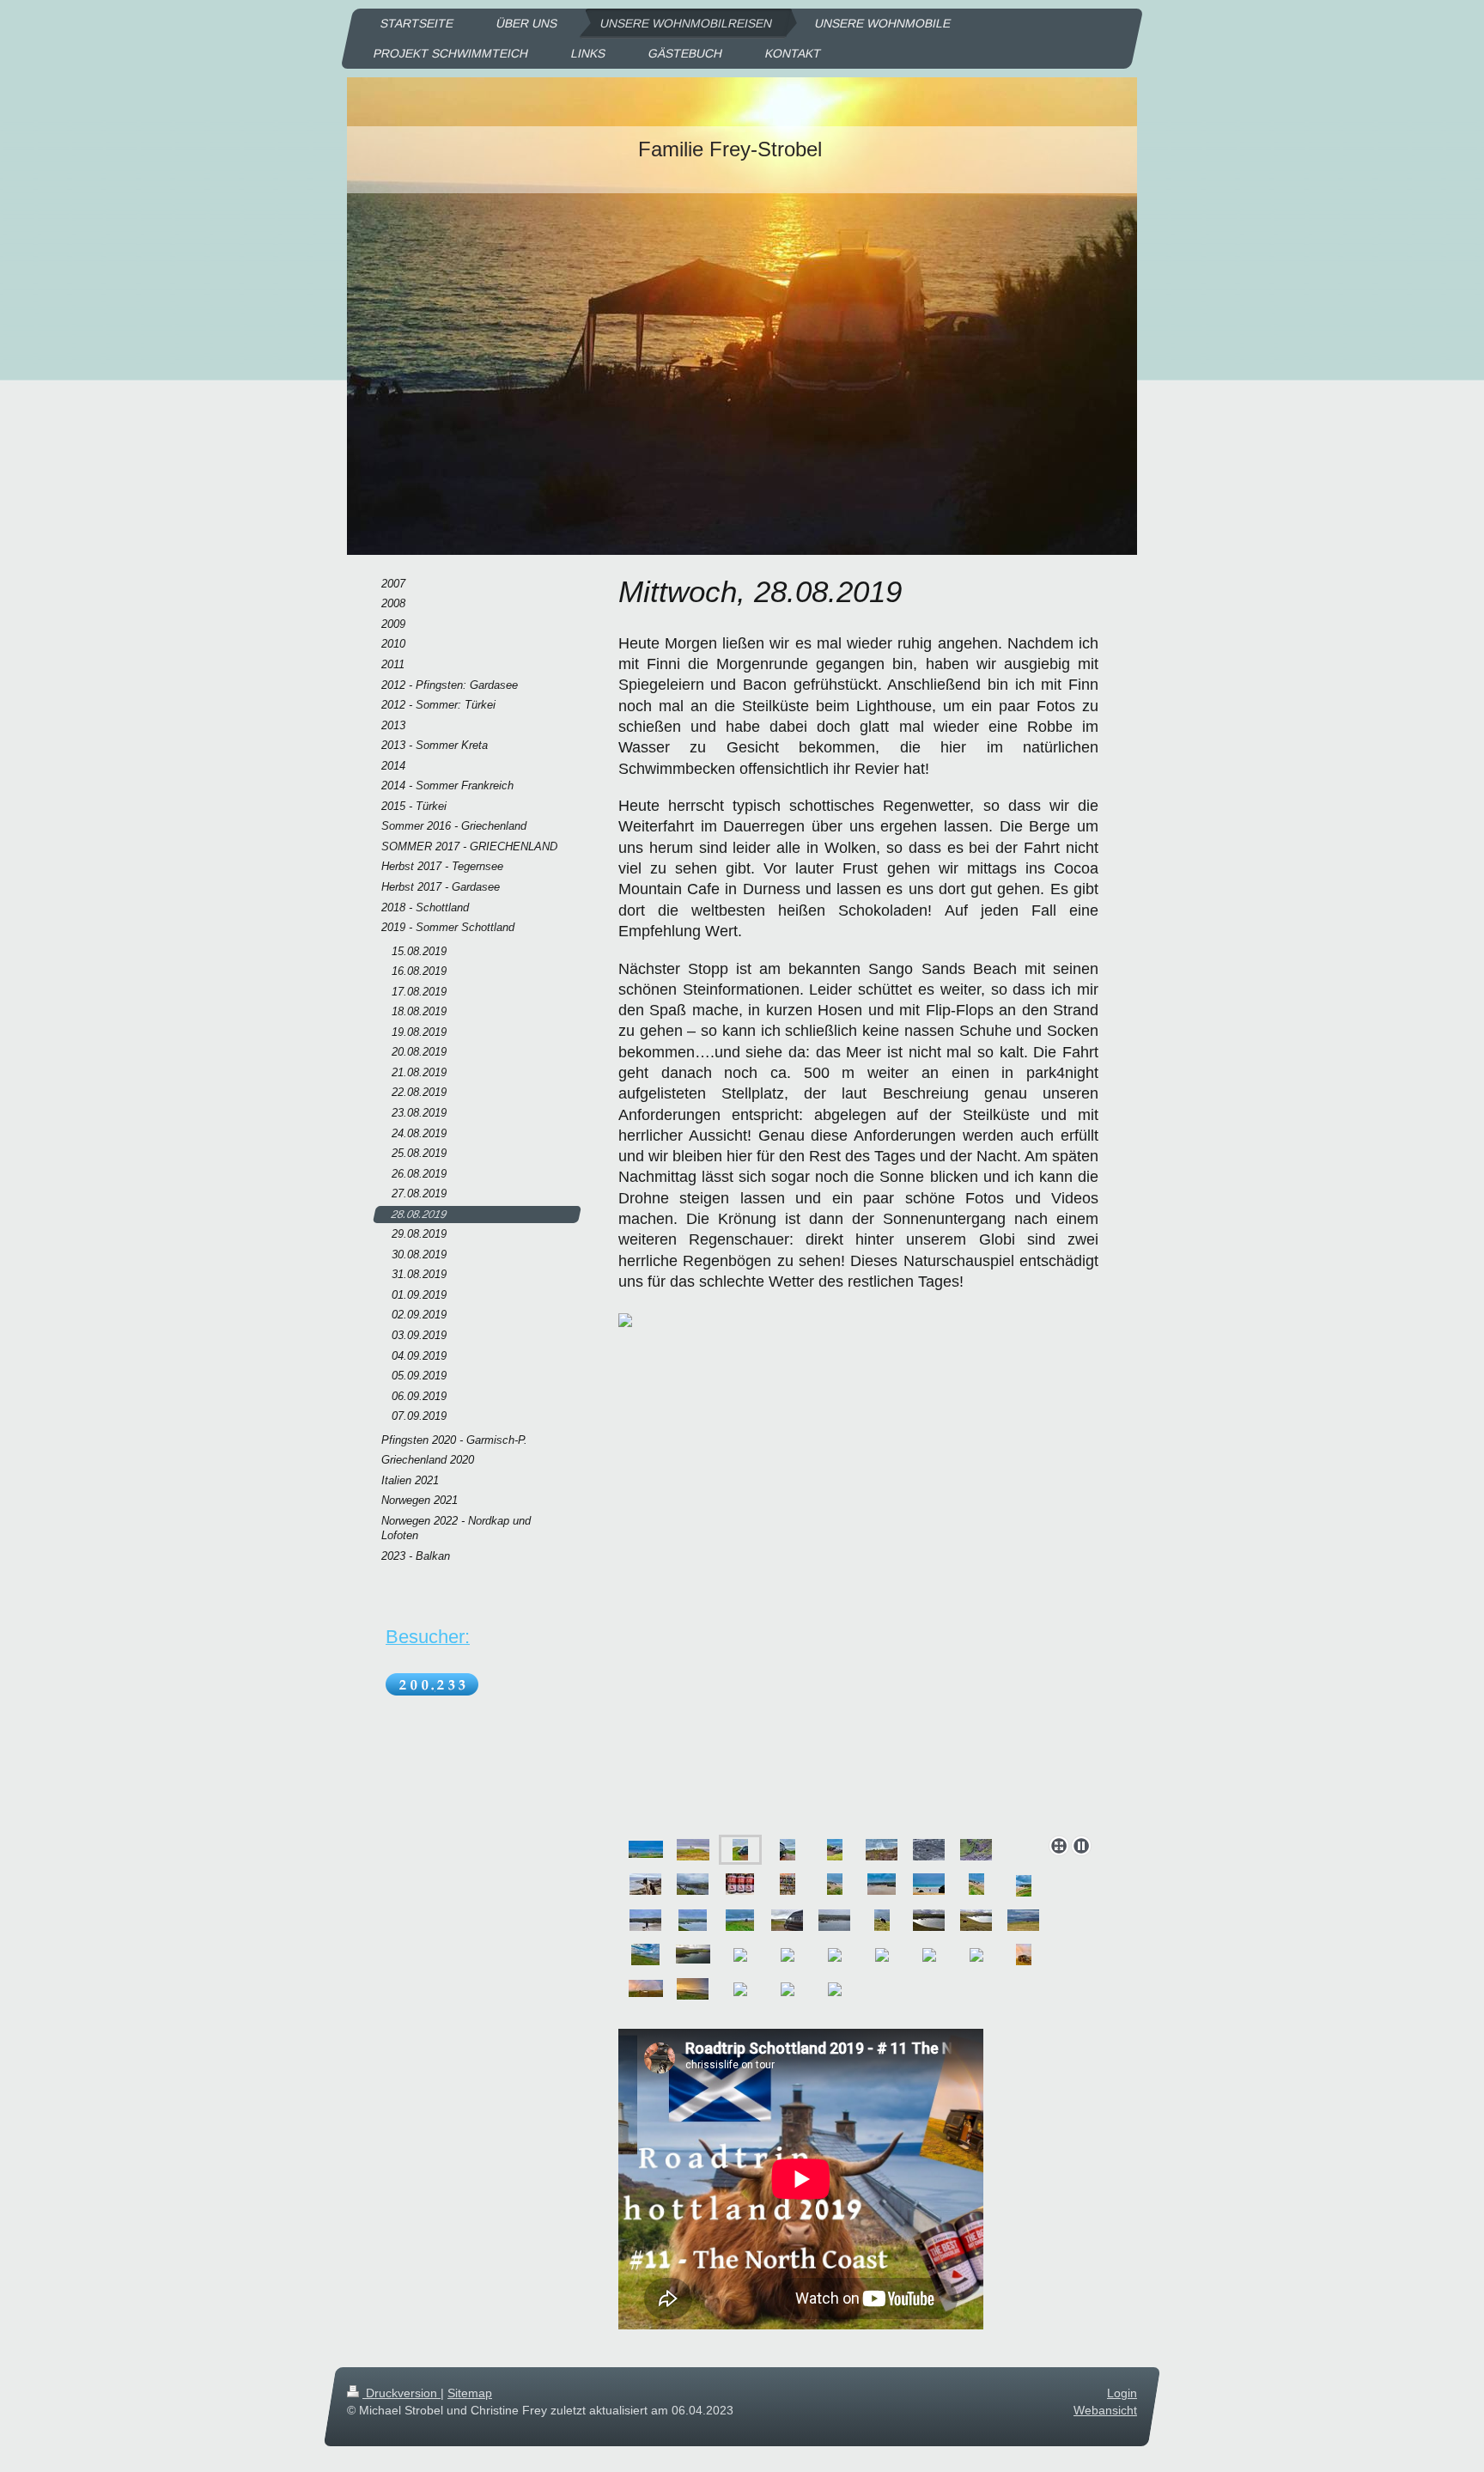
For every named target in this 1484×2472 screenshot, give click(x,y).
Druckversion (401, 2393)
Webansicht (1105, 2410)
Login (1122, 2393)
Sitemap (470, 2393)
